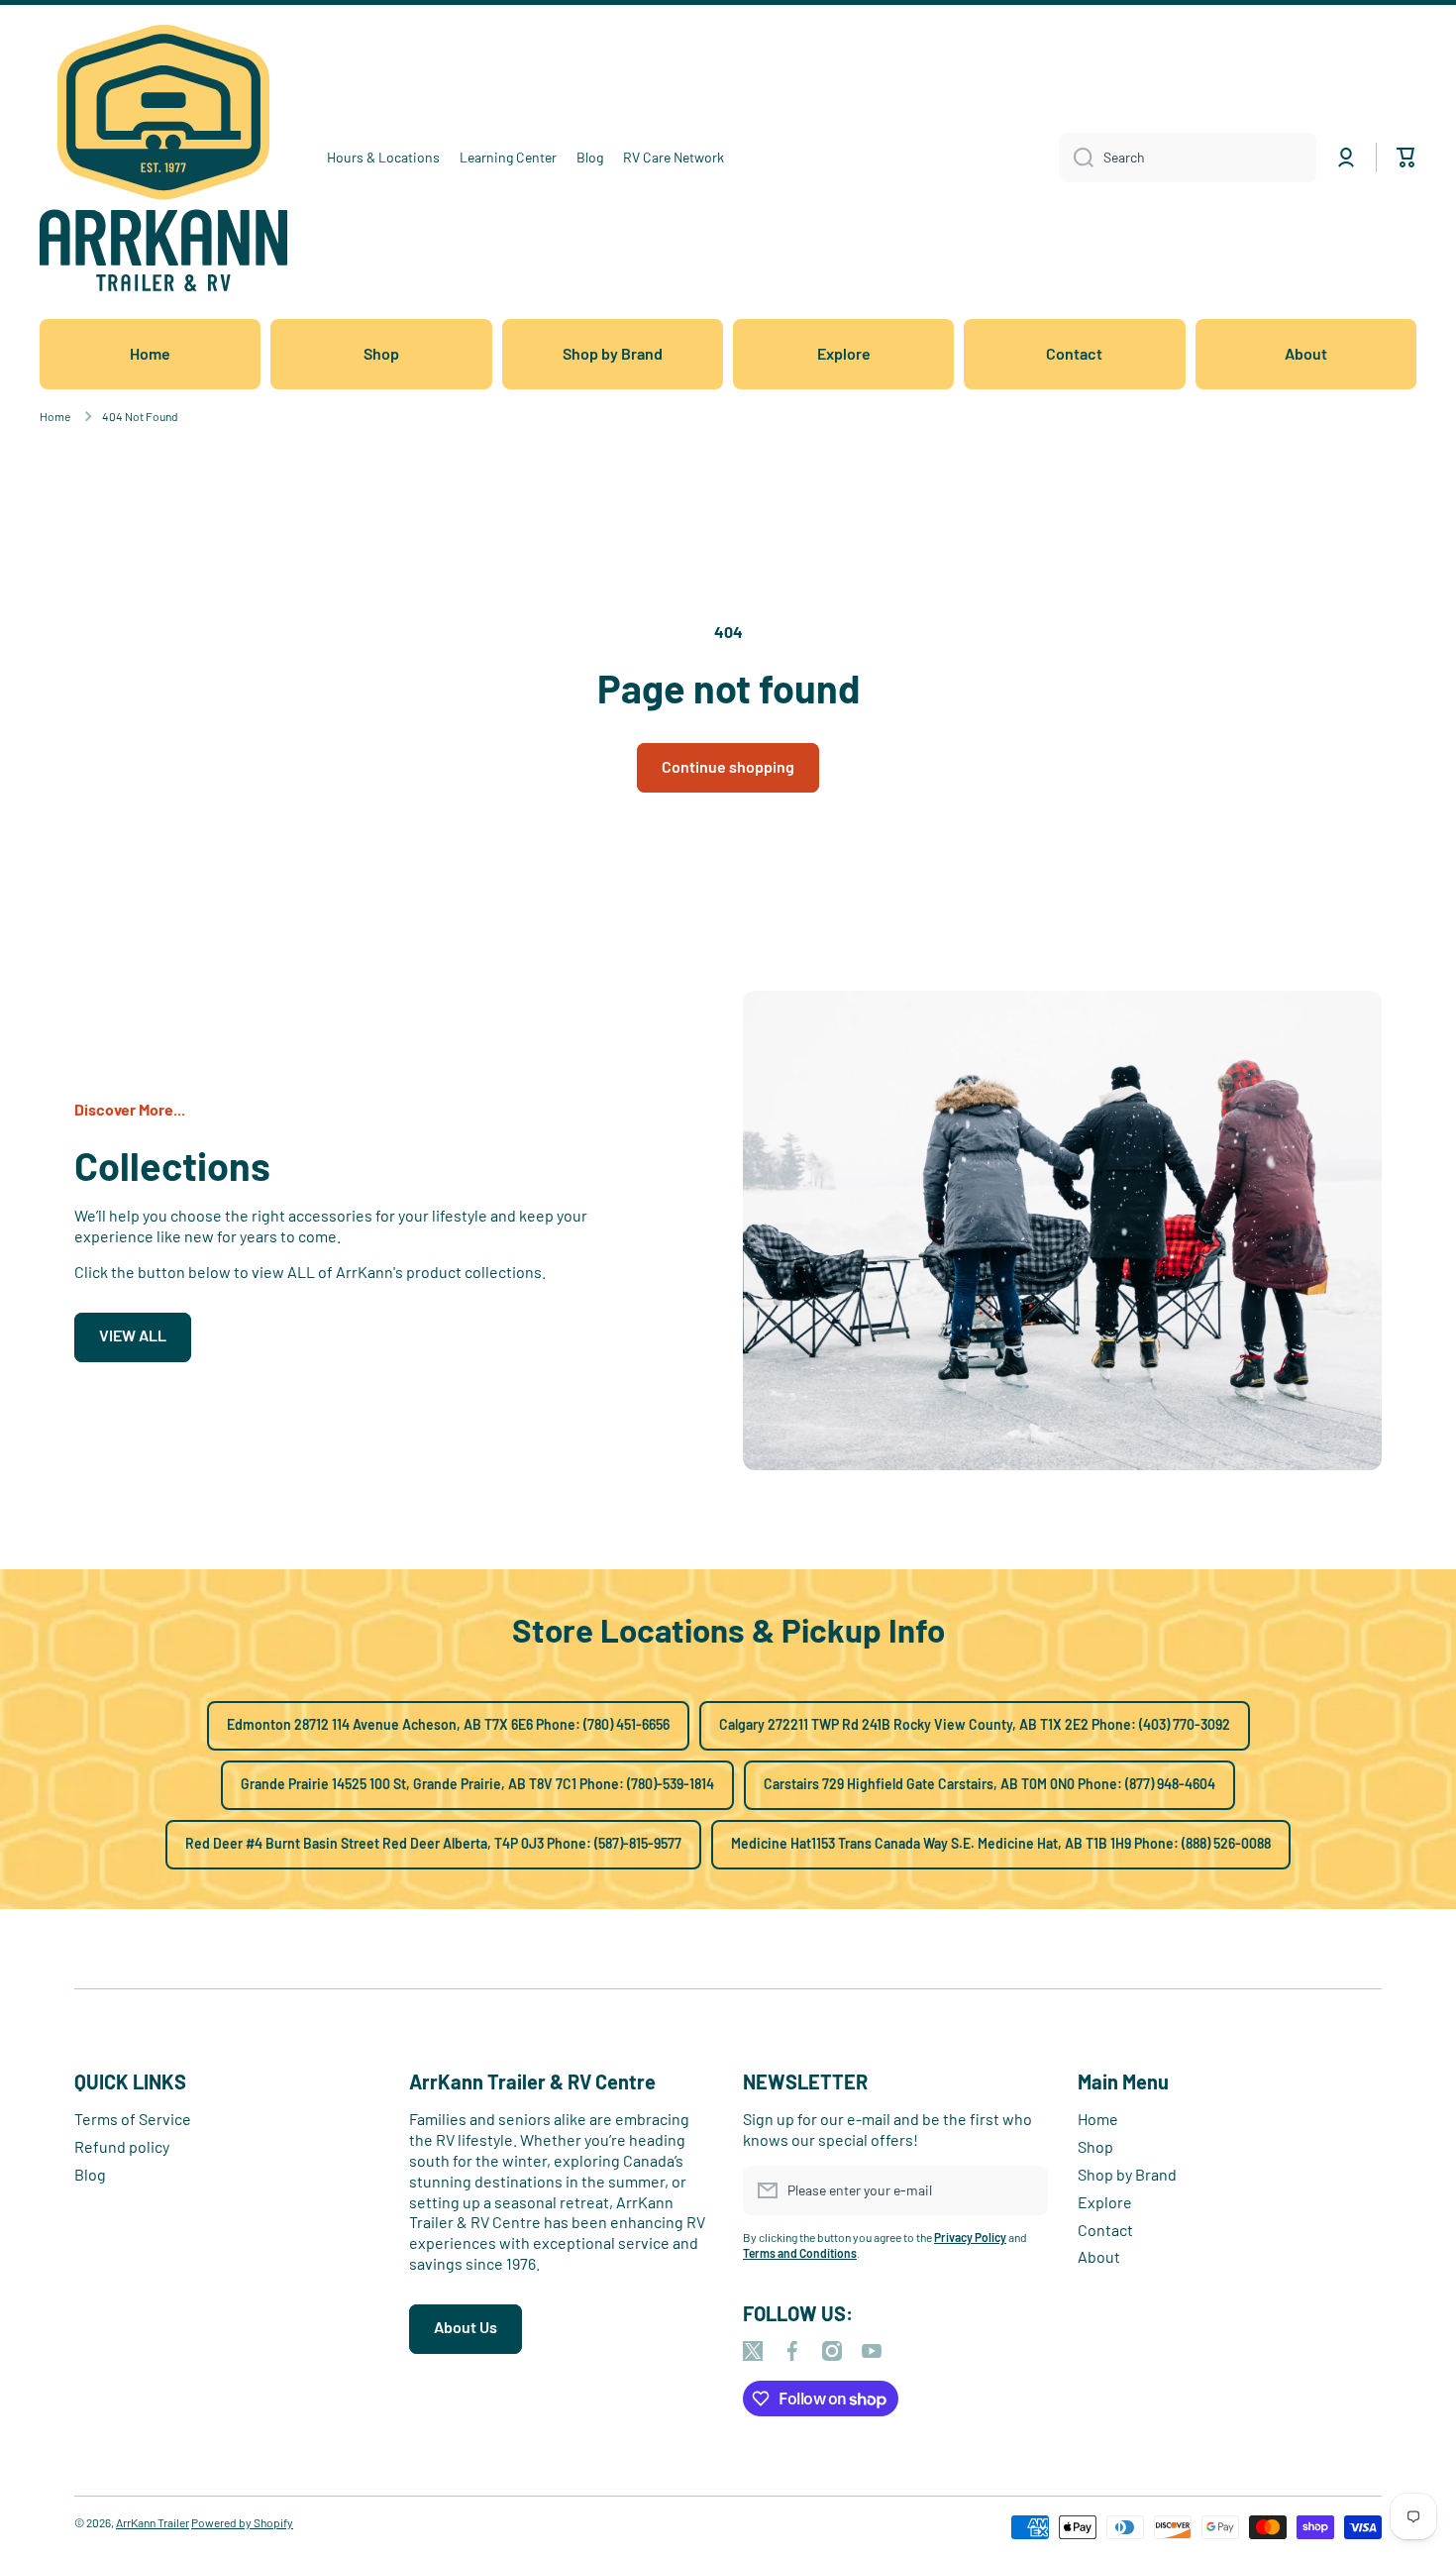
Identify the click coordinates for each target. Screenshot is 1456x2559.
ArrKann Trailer (153, 2522)
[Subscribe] (1023, 2190)
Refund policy (122, 2146)
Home (55, 416)
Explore (1105, 2202)
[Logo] (163, 158)
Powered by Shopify (242, 2522)
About (1099, 2256)
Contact (1105, 2230)
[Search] (1076, 158)
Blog (90, 2174)
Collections (172, 1165)
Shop (1095, 2146)
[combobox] (1188, 158)
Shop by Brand (1127, 2174)
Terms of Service (133, 2119)
